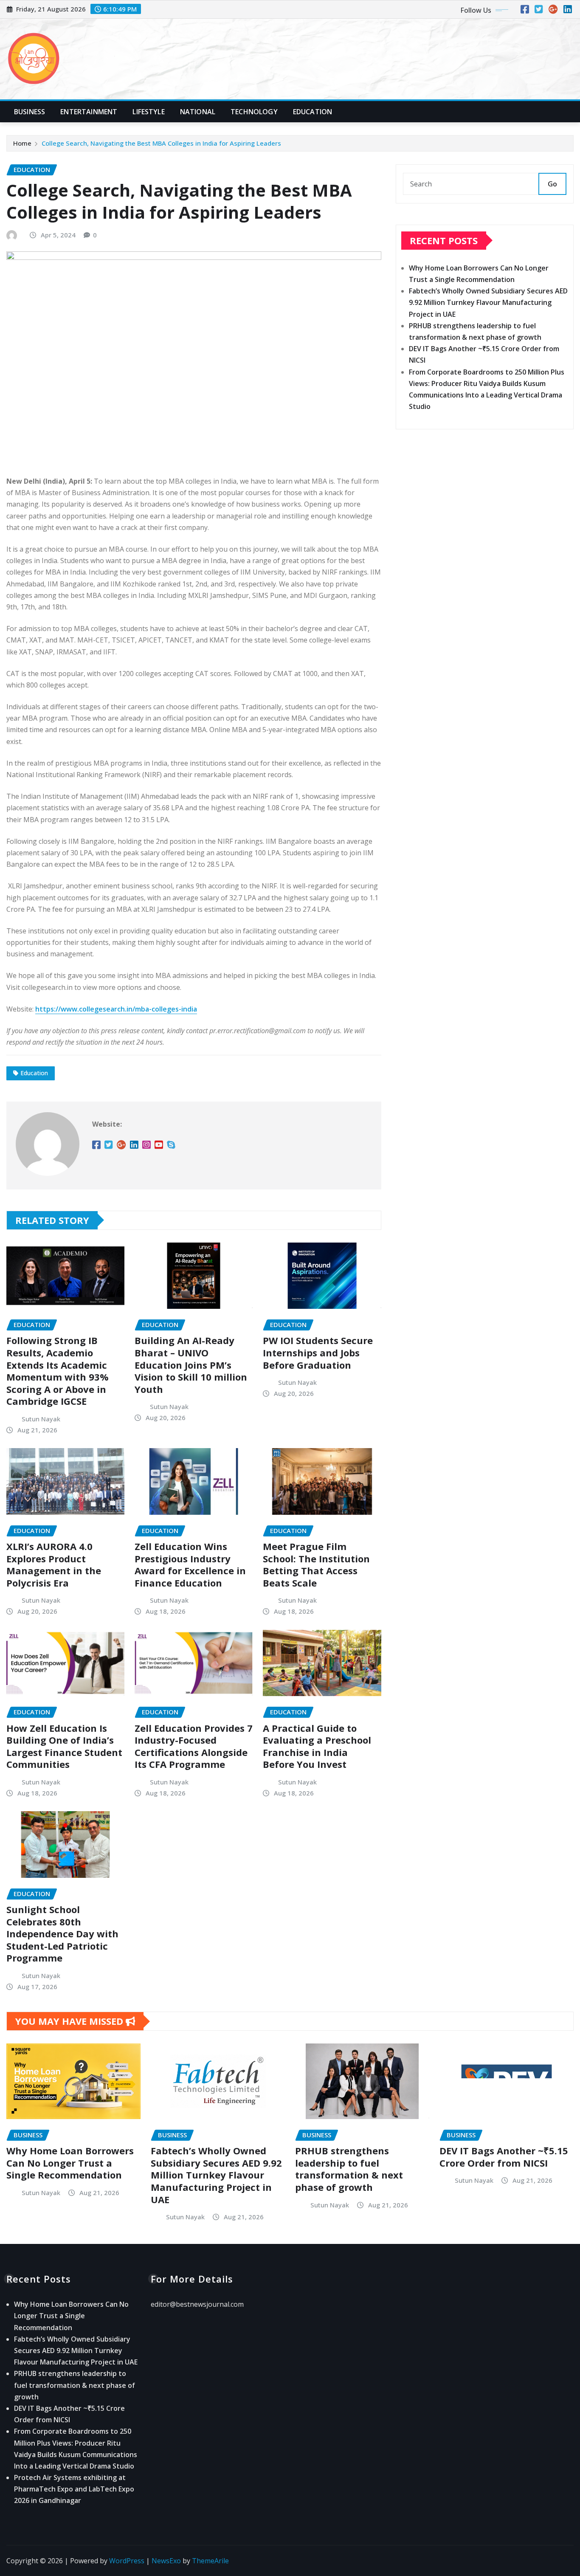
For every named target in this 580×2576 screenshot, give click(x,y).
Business (30, 112)
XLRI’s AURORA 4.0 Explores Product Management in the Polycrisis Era (54, 1564)
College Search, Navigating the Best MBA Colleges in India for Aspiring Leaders (161, 143)
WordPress (127, 2561)
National (198, 112)
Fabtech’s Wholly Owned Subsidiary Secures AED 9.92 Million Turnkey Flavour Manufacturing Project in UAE (488, 302)
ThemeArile (210, 2561)
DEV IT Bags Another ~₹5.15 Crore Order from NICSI (504, 2157)
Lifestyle (148, 112)
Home (22, 143)
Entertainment (89, 112)
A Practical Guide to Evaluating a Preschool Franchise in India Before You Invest (317, 1746)
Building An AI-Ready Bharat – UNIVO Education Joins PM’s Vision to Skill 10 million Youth (191, 1364)
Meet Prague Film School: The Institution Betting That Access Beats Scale (316, 1564)
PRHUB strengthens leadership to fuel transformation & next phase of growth (349, 2169)
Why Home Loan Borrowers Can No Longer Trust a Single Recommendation (70, 2163)
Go (552, 184)
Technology (254, 112)
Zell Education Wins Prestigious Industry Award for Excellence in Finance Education (190, 1564)
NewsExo (166, 2561)
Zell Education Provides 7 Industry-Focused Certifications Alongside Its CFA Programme (194, 1746)
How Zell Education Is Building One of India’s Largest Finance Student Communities (64, 1746)
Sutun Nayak (41, 1419)
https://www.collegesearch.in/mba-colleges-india (116, 1009)
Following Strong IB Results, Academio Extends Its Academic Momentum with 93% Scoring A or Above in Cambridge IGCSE (58, 1371)
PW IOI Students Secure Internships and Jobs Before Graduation (318, 1352)
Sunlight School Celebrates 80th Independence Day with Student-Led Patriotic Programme (62, 1933)
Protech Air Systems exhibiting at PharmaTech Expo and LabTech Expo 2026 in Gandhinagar (74, 2489)
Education (313, 112)
